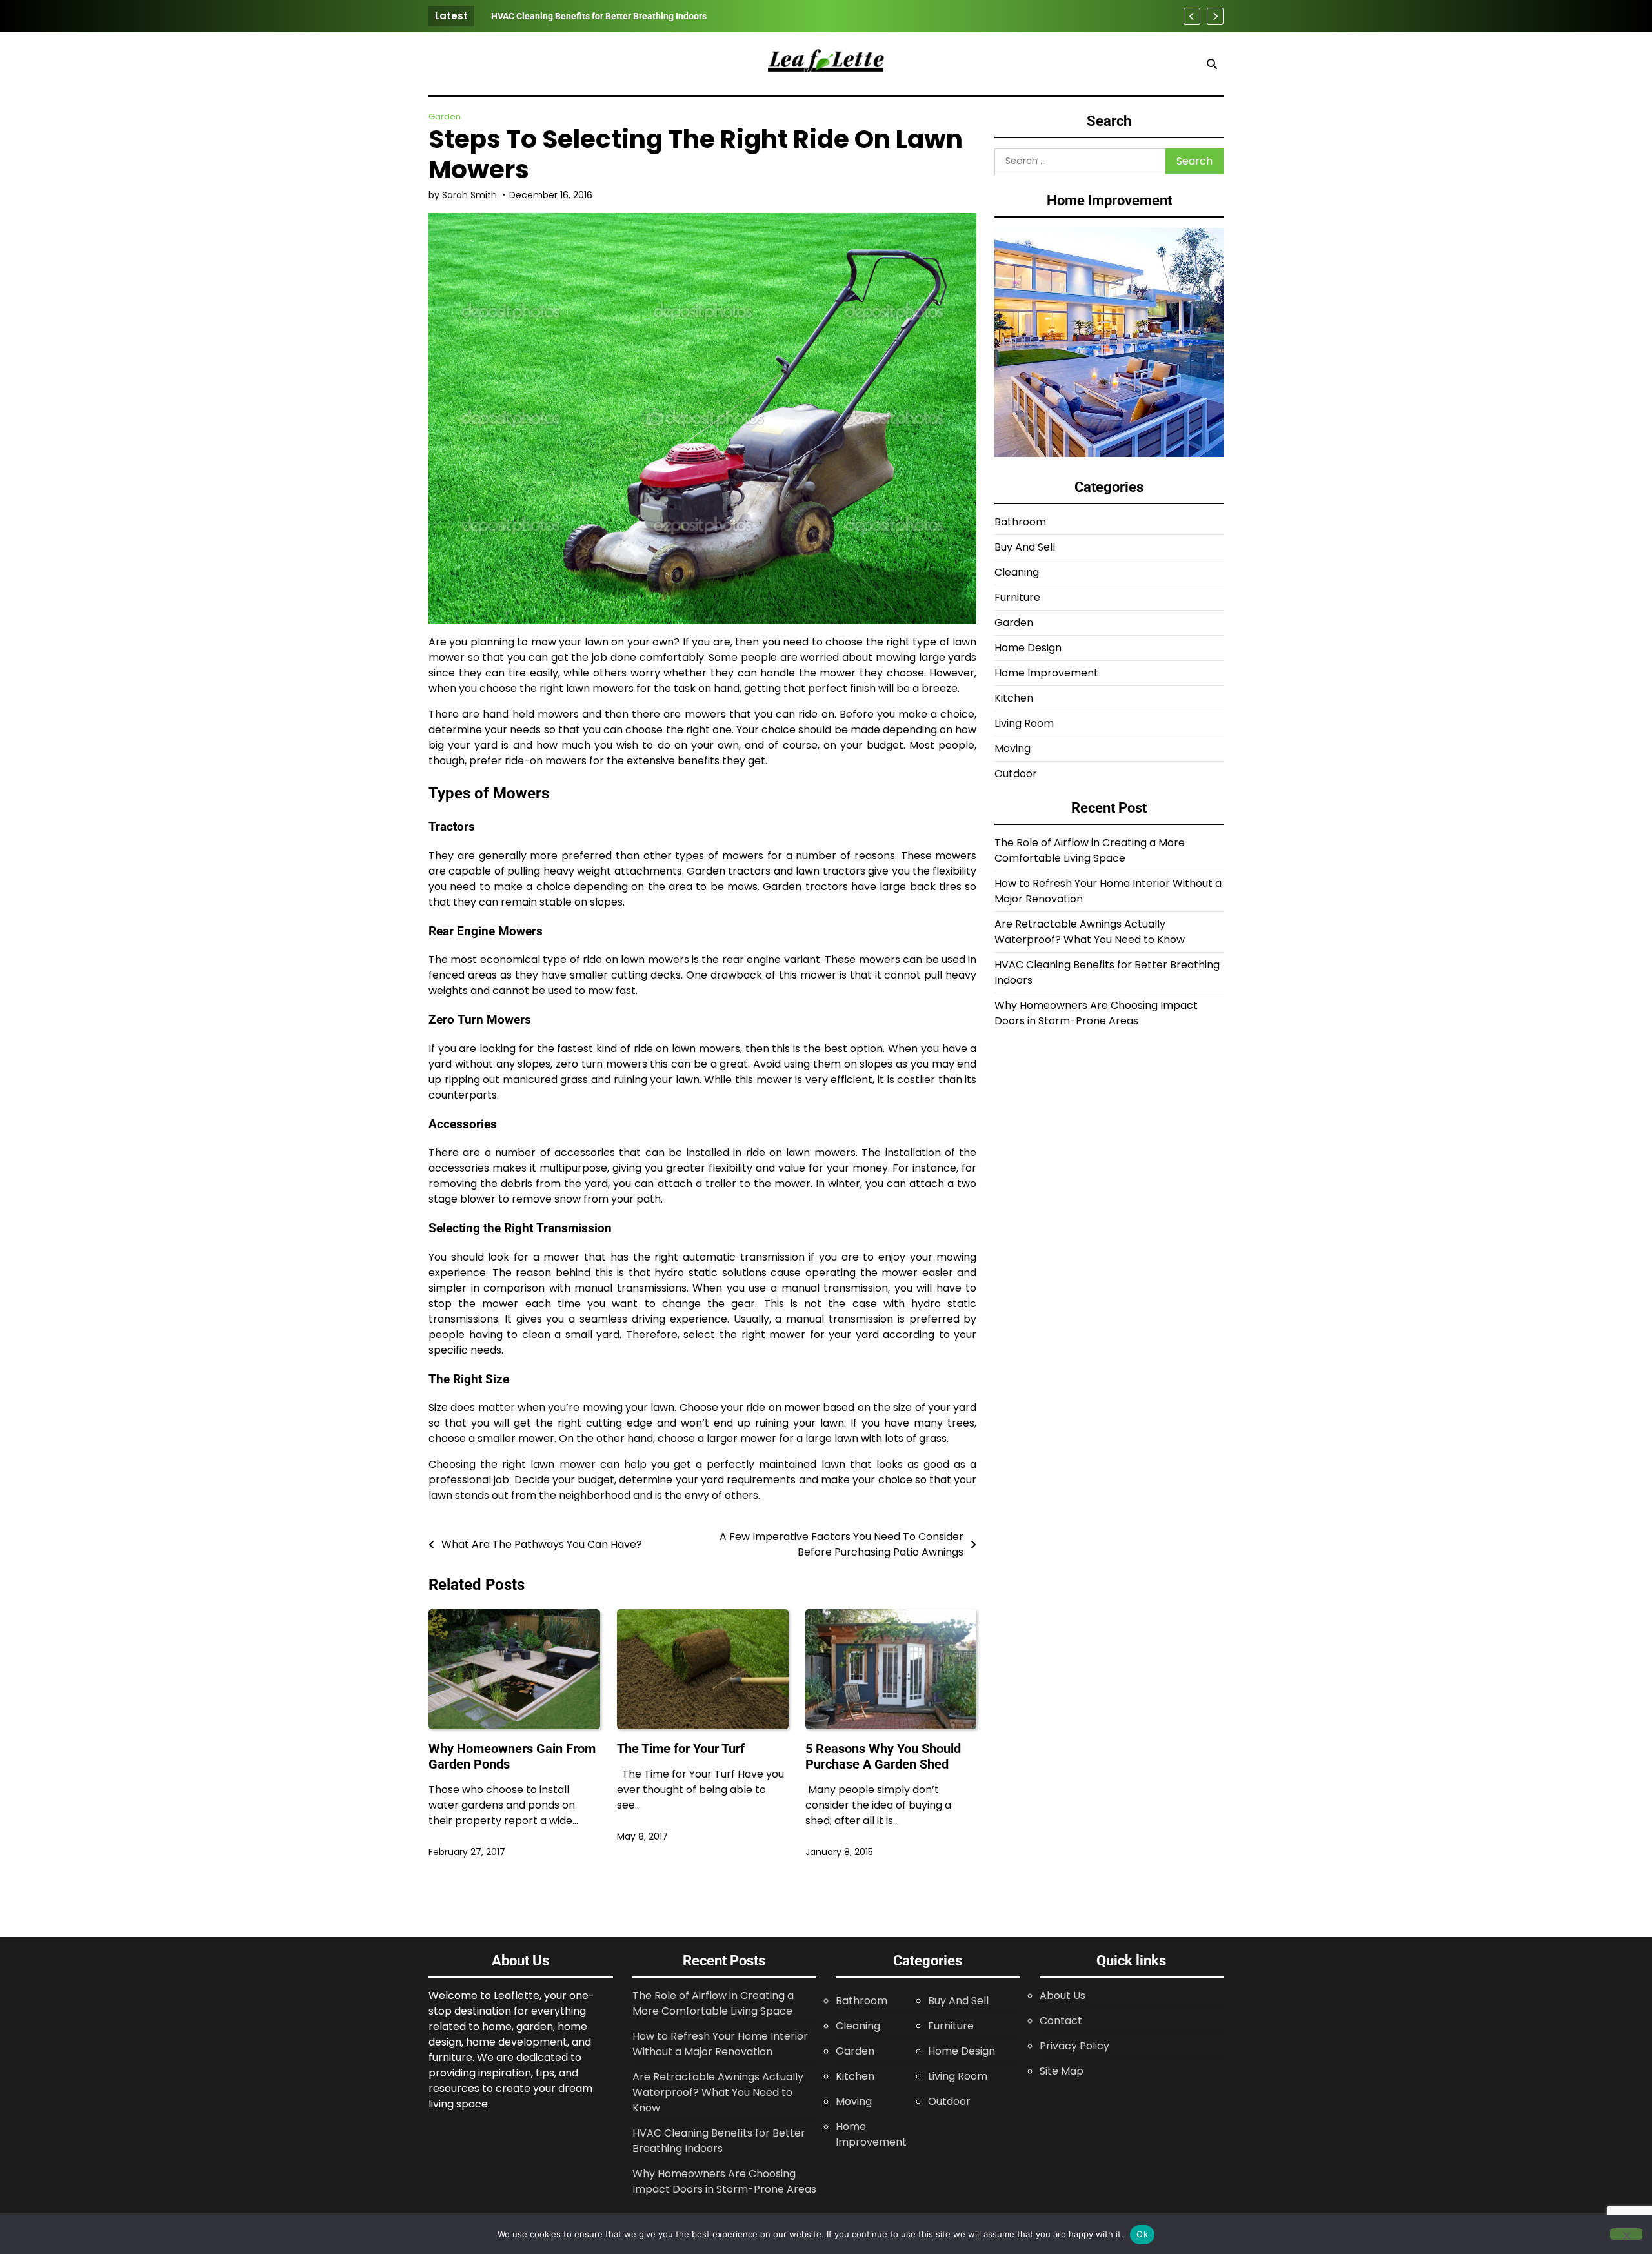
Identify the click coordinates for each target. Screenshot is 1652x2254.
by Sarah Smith (463, 195)
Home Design (1028, 648)
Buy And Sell (1025, 548)
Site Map (1062, 2071)
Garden (445, 117)
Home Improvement (1046, 674)
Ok (1142, 2234)
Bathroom (1020, 523)
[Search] (1212, 64)
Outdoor (1016, 774)
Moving (1012, 749)
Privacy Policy (1074, 2046)
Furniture (1017, 598)
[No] (1626, 2234)
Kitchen (1014, 699)
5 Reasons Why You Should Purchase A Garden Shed (883, 1756)
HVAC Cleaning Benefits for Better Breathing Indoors (599, 16)
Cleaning (1017, 573)
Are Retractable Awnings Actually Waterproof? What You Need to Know (1090, 932)
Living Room (1024, 724)
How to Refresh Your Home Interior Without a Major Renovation (720, 2044)
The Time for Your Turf (681, 1749)
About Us (1063, 1995)
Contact (1061, 2021)
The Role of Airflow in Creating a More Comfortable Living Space (1090, 851)
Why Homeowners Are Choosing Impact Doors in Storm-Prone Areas (1096, 1014)
